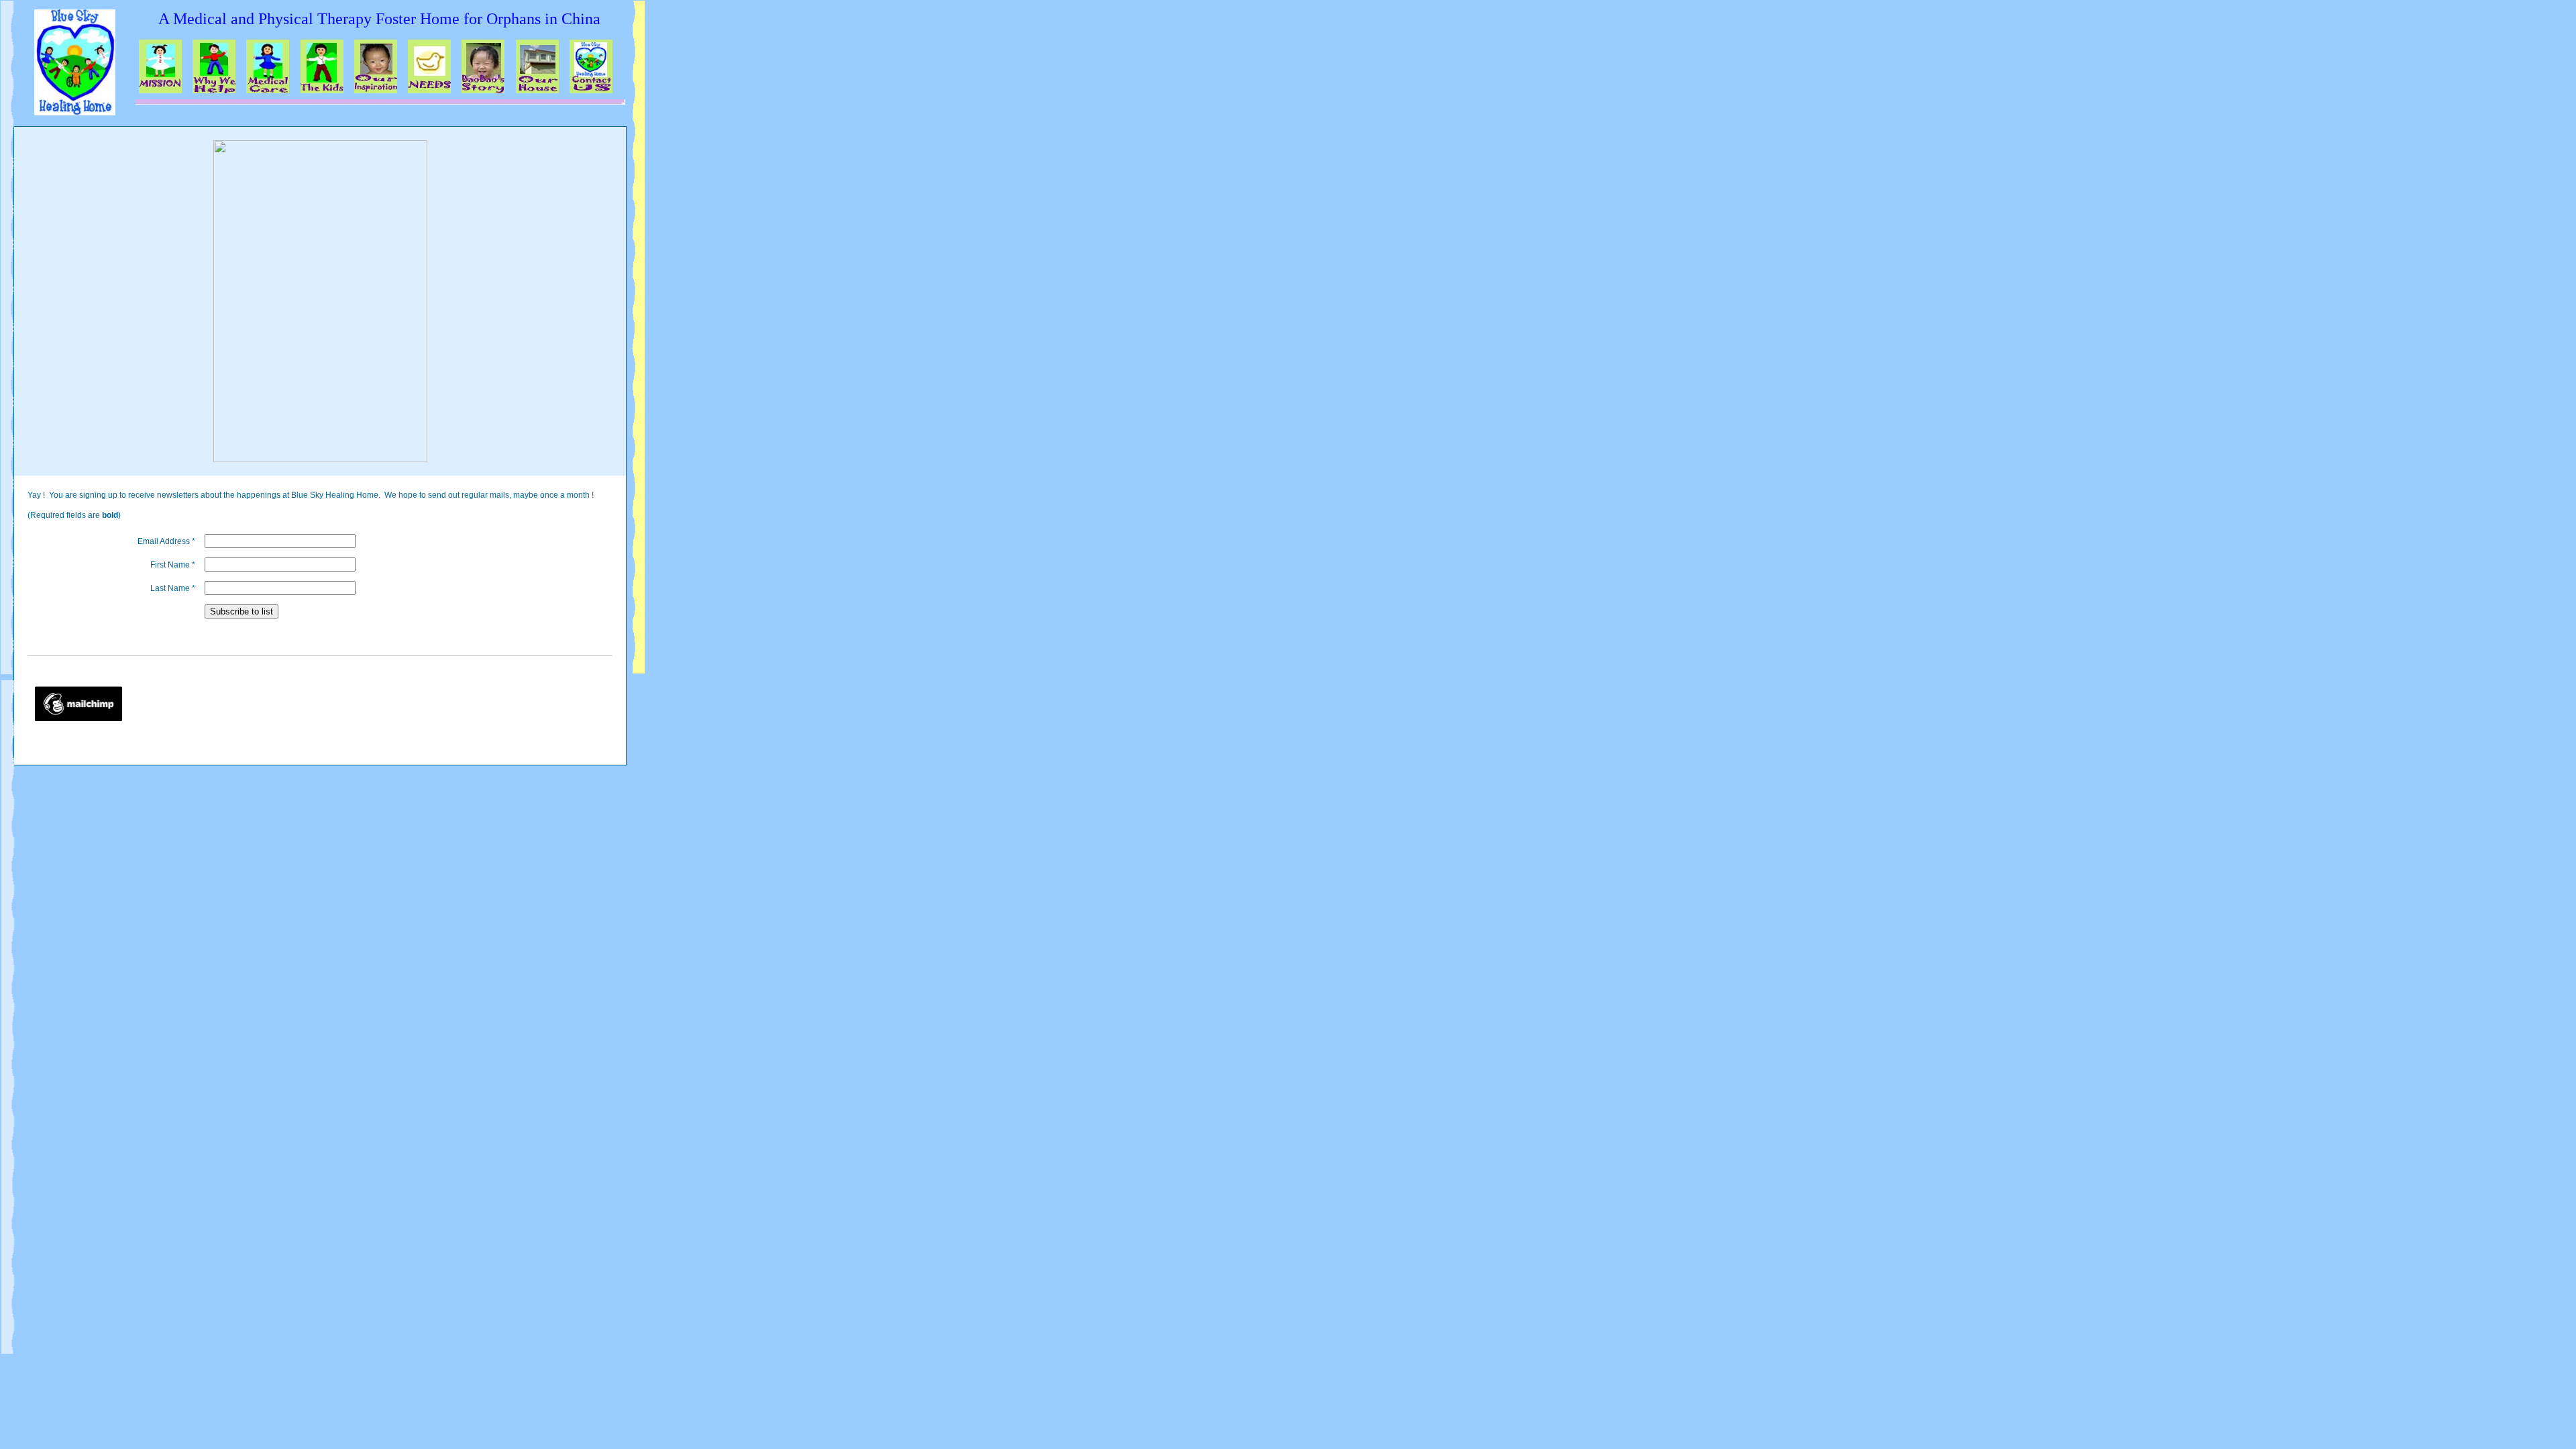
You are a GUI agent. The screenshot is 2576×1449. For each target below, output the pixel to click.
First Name (173, 565)
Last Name (173, 588)
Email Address (166, 541)
